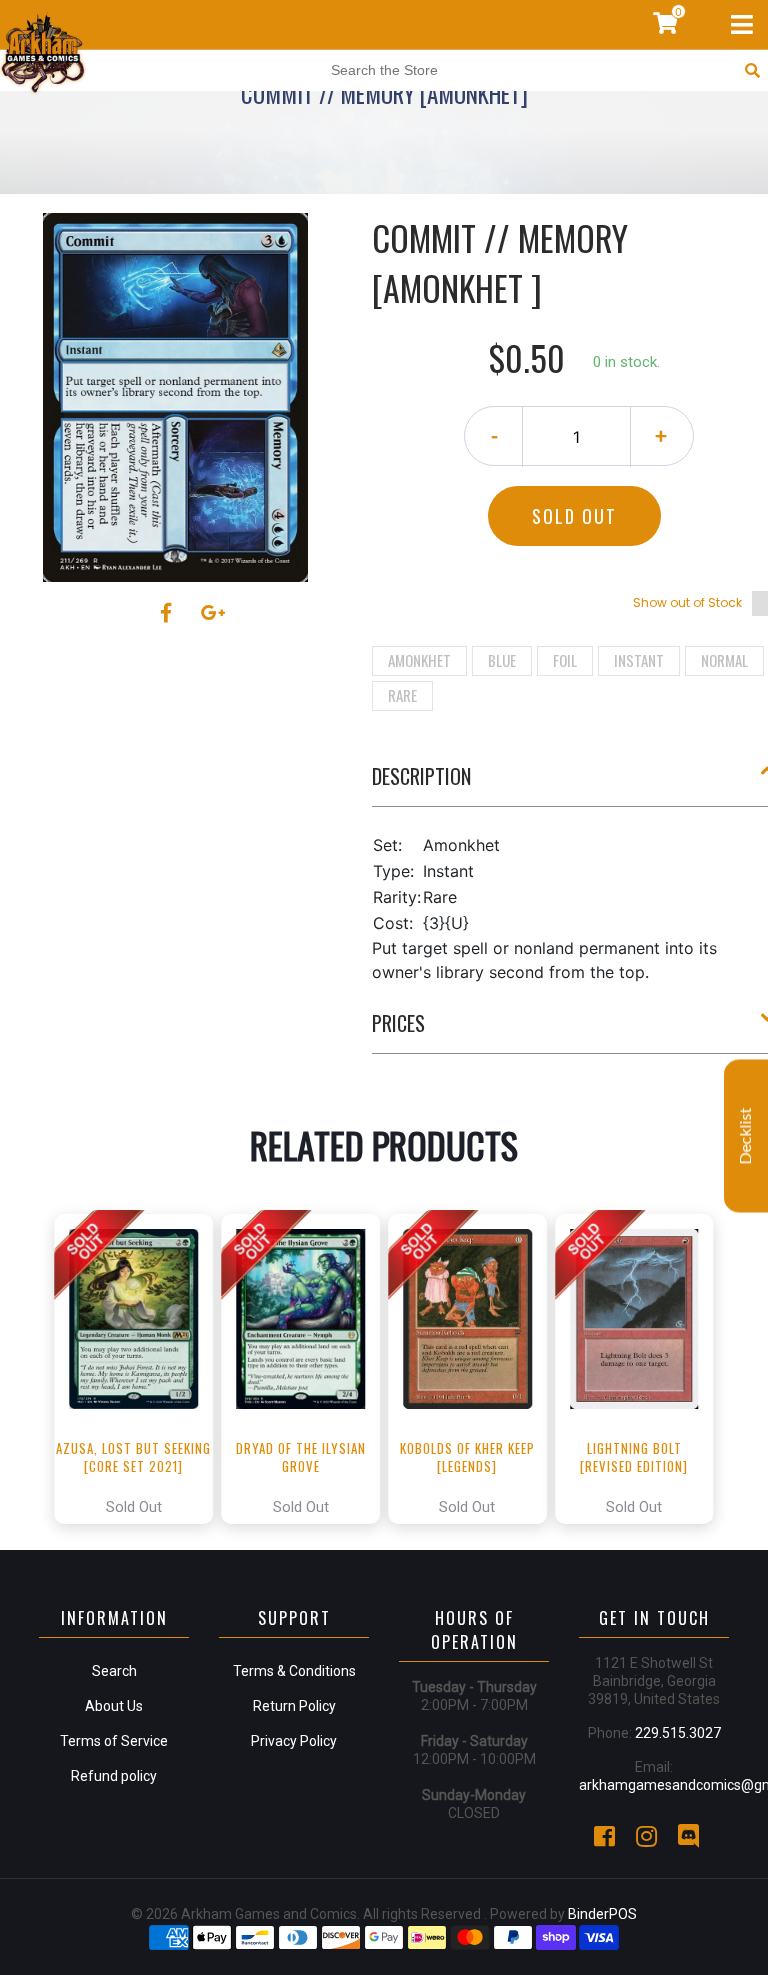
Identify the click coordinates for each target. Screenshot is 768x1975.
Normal (724, 660)
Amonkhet (419, 660)
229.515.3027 (678, 1733)
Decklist (746, 1135)
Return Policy (294, 1706)
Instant (639, 660)
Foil (565, 660)
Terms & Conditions (294, 1671)
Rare (402, 695)
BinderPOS (602, 1914)
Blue (502, 660)
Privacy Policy (294, 1741)
